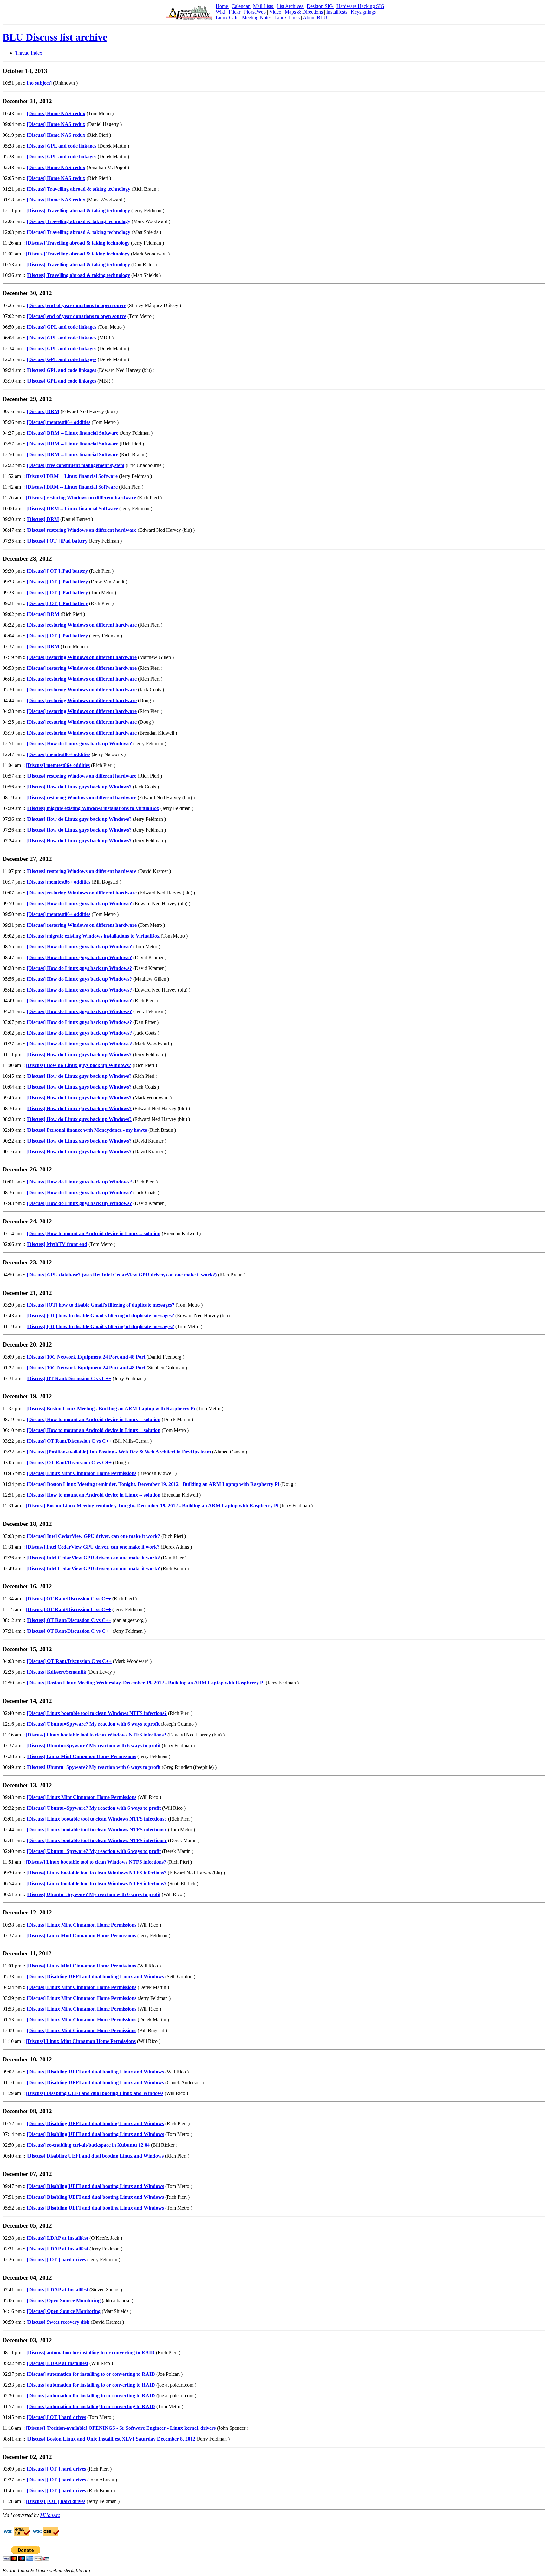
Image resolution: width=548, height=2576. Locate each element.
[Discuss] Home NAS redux (56, 113)
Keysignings (363, 12)
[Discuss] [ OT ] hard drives (56, 2260)
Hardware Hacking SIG (360, 6)
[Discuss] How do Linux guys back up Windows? (79, 744)
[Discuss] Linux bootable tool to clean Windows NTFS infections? (97, 1713)
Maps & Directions (304, 12)
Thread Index (29, 53)
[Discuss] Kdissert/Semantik (56, 1672)
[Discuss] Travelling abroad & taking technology (78, 189)
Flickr (235, 12)
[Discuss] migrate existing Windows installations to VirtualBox (93, 808)
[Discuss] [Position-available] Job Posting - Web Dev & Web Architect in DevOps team (119, 1452)
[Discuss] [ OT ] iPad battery (57, 541)
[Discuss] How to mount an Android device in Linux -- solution (94, 1233)
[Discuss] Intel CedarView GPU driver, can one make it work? (93, 1536)
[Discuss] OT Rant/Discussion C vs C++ (69, 1378)
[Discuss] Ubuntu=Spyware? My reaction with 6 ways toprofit (93, 1724)
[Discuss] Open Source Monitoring (64, 2300)
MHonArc (50, 2515)
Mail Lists (264, 6)
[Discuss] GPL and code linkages (62, 146)
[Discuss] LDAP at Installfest (57, 2238)
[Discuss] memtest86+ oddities (59, 422)
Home (222, 6)
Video (276, 12)
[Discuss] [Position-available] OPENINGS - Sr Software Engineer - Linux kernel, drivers (121, 2428)
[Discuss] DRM (43, 411)
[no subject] (39, 83)
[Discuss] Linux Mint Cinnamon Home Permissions (82, 1473)
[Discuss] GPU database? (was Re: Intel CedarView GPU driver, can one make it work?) (122, 1275)
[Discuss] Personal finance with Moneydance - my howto (87, 1130)
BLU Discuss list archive (55, 37)
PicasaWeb (255, 12)
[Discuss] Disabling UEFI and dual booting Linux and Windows (95, 1976)
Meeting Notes (257, 18)
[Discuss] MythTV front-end (57, 1244)
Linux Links (288, 18)
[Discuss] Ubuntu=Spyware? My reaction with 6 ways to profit (93, 1746)
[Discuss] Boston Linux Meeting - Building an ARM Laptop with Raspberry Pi (111, 1409)
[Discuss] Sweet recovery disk (58, 2322)
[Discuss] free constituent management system (75, 465)
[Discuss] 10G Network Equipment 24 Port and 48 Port (86, 1357)
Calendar (241, 6)
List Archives (290, 6)
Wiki (221, 12)
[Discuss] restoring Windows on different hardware (81, 498)
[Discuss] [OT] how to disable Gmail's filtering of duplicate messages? (101, 1305)
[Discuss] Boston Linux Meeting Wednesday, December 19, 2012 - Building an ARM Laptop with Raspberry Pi (146, 1683)
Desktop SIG (320, 6)
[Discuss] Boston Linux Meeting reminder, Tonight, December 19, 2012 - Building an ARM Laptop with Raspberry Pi (153, 1484)
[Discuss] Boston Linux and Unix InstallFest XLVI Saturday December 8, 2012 (111, 2439)
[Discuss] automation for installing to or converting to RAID (91, 2352)
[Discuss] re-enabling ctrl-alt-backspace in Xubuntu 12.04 (88, 2145)
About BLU (315, 18)
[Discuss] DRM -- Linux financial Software (72, 433)
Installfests (337, 12)
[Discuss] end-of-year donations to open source (76, 305)
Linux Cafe (228, 18)
